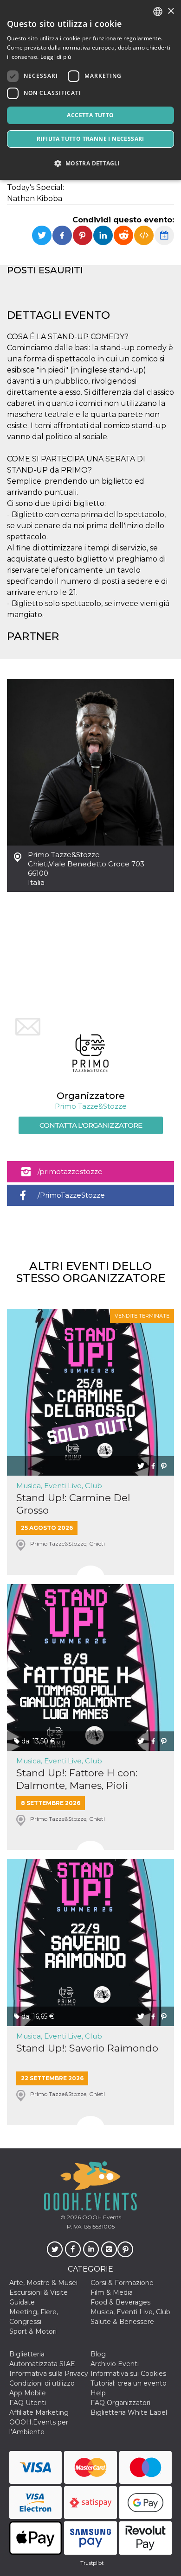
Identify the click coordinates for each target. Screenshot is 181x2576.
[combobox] (158, 12)
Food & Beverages (120, 2302)
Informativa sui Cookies (128, 2374)
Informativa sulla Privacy (49, 2374)
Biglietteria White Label (129, 2412)
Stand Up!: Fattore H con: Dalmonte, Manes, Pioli (77, 1779)
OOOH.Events (101, 2217)
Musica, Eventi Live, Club (59, 1486)
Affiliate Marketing (39, 2412)
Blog (98, 2354)
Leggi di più (56, 57)
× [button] (171, 11)
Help (98, 2393)
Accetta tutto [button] (90, 115)
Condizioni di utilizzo (42, 2383)
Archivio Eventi (115, 2364)
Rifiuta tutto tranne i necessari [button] (90, 139)
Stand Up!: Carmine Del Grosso (73, 1504)
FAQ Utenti (28, 2403)
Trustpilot (92, 2563)
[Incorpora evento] (144, 235)
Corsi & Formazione (122, 2283)
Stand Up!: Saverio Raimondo (87, 2048)
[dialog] (90, 90)
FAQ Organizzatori (120, 2403)
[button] (90, 163)
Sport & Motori (33, 2331)
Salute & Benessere (122, 2322)
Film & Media (112, 2292)
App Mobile (28, 2393)
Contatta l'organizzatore (91, 1125)
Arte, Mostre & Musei (43, 2283)
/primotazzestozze (70, 1171)
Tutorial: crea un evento (129, 2383)
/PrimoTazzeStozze (71, 1195)
